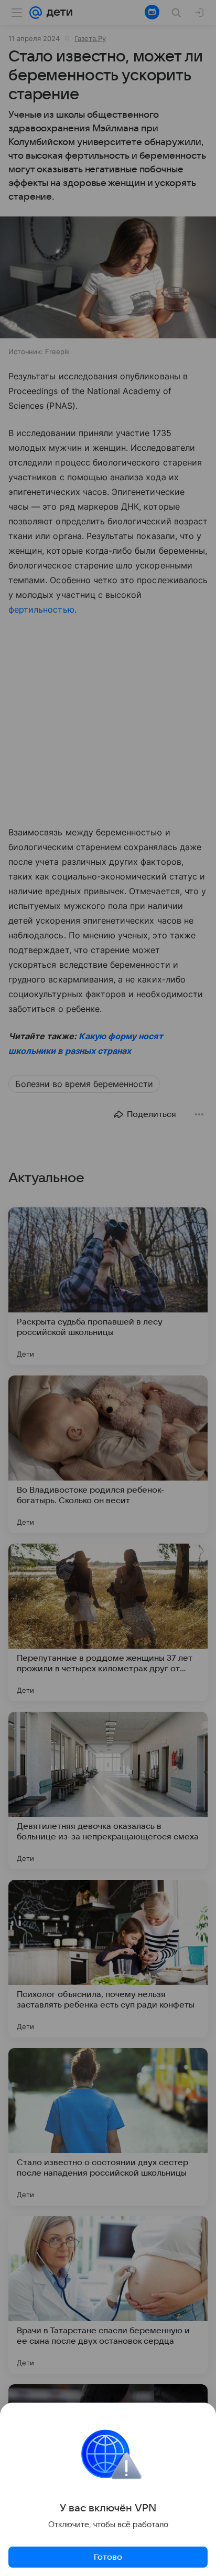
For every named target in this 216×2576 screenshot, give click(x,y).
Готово (108, 2557)
